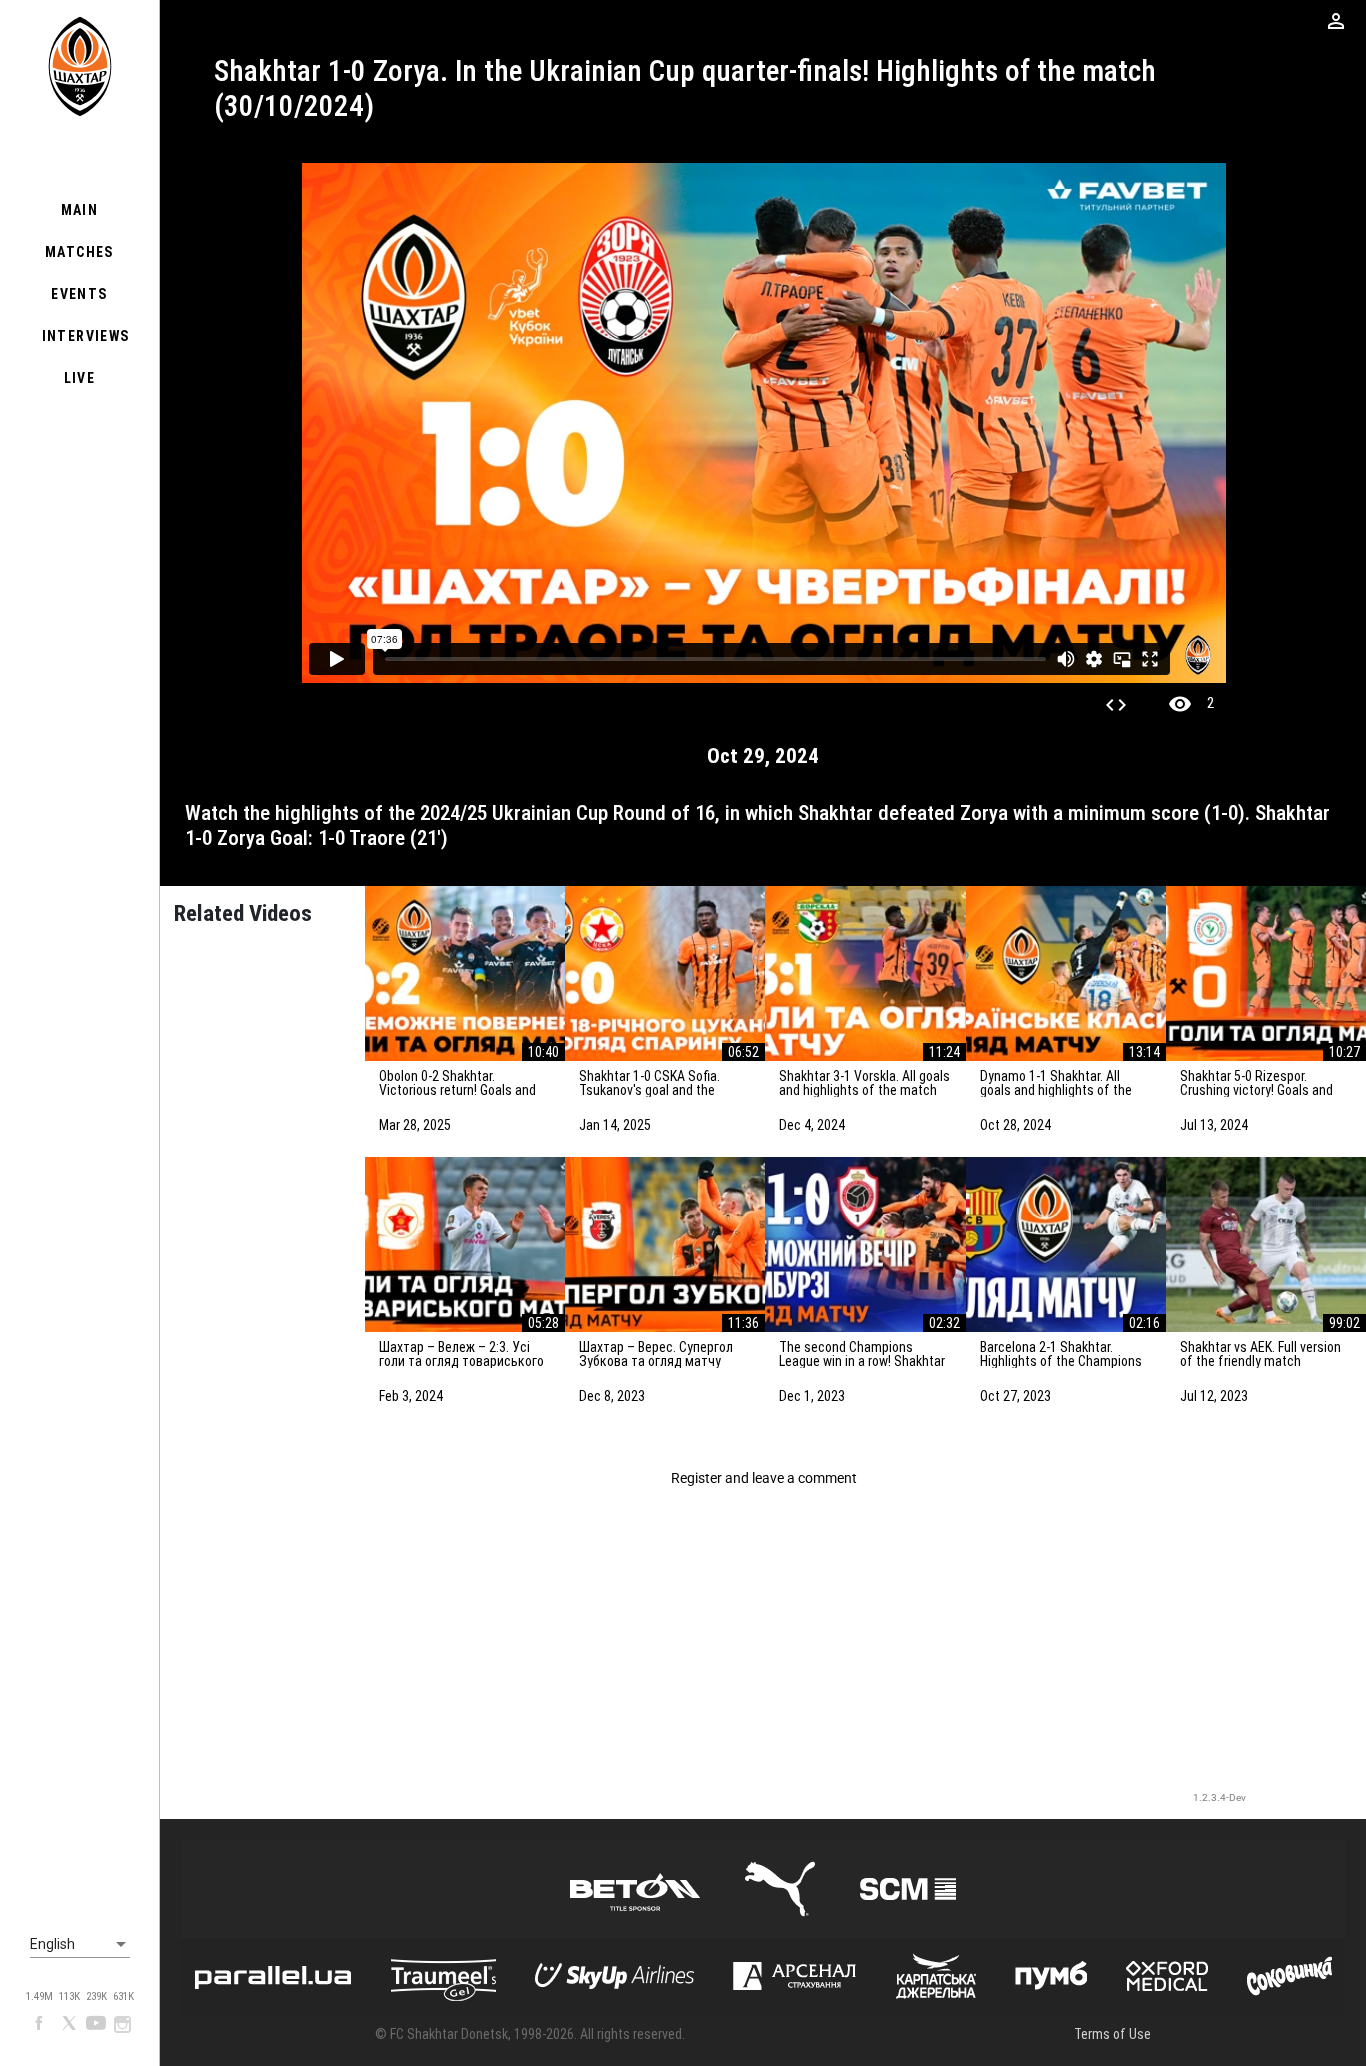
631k (123, 1996)
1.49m (39, 1996)
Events (79, 294)
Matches (79, 252)
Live (80, 378)
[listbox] (80, 1945)
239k (96, 1996)
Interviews (86, 336)
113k (69, 1996)
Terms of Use (1112, 2034)
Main (80, 210)
